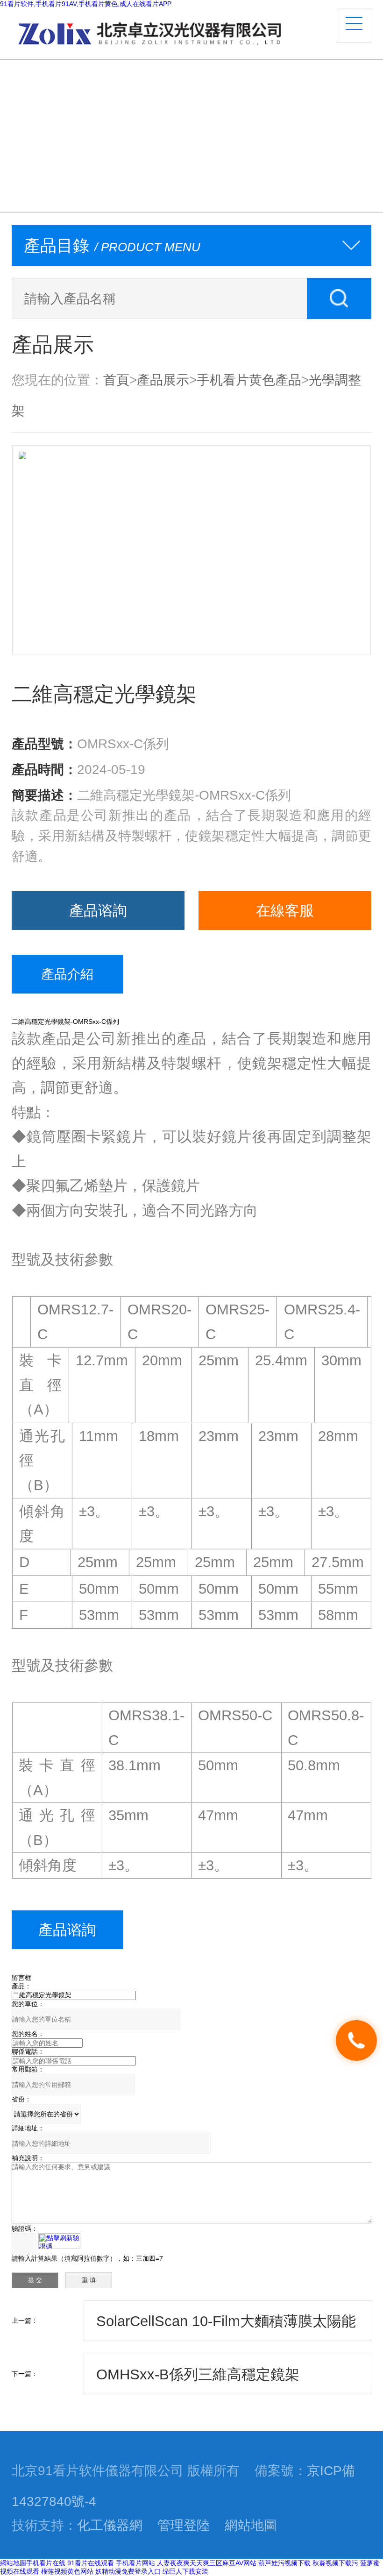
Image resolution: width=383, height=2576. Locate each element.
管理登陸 (184, 2525)
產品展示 (163, 380)
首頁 (116, 380)
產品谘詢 (98, 910)
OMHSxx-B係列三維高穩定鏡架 (198, 2374)
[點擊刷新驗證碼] (59, 2241)
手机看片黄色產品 (249, 380)
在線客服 (285, 910)
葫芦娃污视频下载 (284, 2563)
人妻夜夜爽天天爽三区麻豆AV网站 (207, 2563)
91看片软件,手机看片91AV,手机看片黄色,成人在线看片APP (86, 4)
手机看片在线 (46, 2563)
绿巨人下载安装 (185, 2571)
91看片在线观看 (91, 2563)
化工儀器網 (110, 2525)
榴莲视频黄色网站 (67, 2571)
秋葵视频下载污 (335, 2563)
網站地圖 (251, 2525)
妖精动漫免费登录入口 (128, 2571)
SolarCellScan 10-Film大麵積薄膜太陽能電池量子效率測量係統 (226, 2327)
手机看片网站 (135, 2563)
